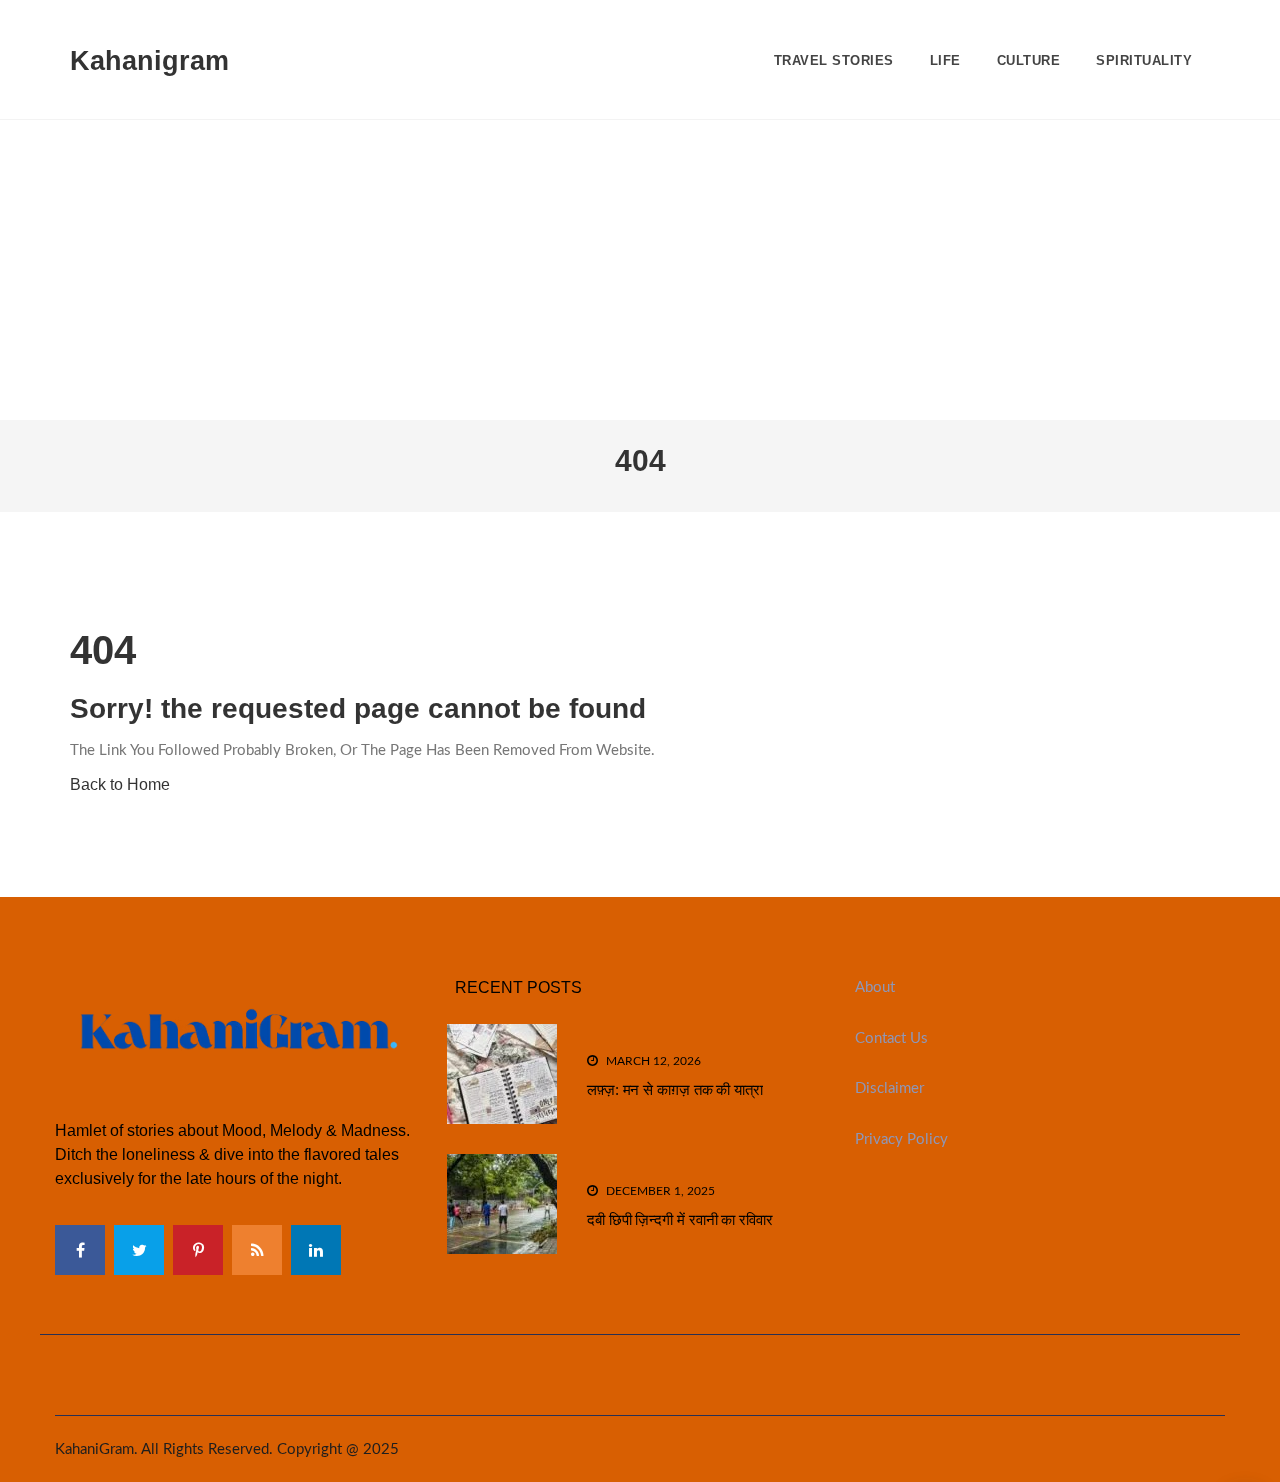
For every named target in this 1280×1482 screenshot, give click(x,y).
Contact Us (891, 1038)
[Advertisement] (640, 270)
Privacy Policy (901, 1139)
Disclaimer (889, 1088)
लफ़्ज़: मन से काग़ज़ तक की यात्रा (675, 1089)
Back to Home (120, 784)
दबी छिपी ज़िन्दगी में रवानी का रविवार (680, 1219)
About (875, 987)
